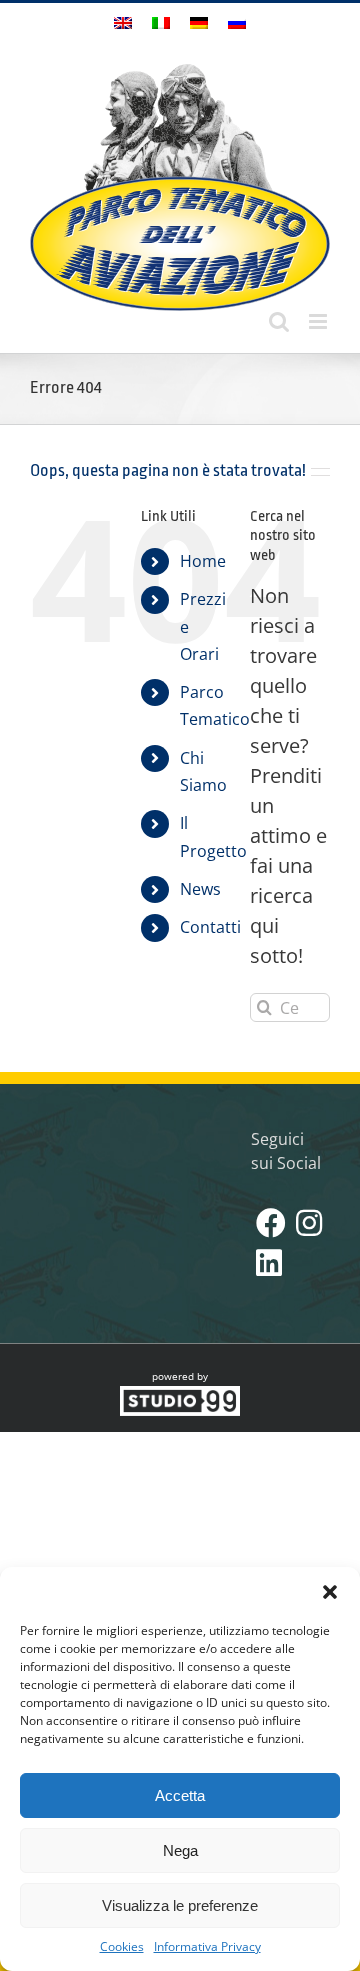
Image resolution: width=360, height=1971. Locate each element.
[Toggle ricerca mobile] (279, 321)
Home (203, 561)
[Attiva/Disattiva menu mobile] (319, 321)
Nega (180, 1850)
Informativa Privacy (207, 1946)
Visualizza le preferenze (180, 1905)
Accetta (180, 1795)
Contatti (210, 927)
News (200, 889)
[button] (330, 1592)
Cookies (122, 1946)
